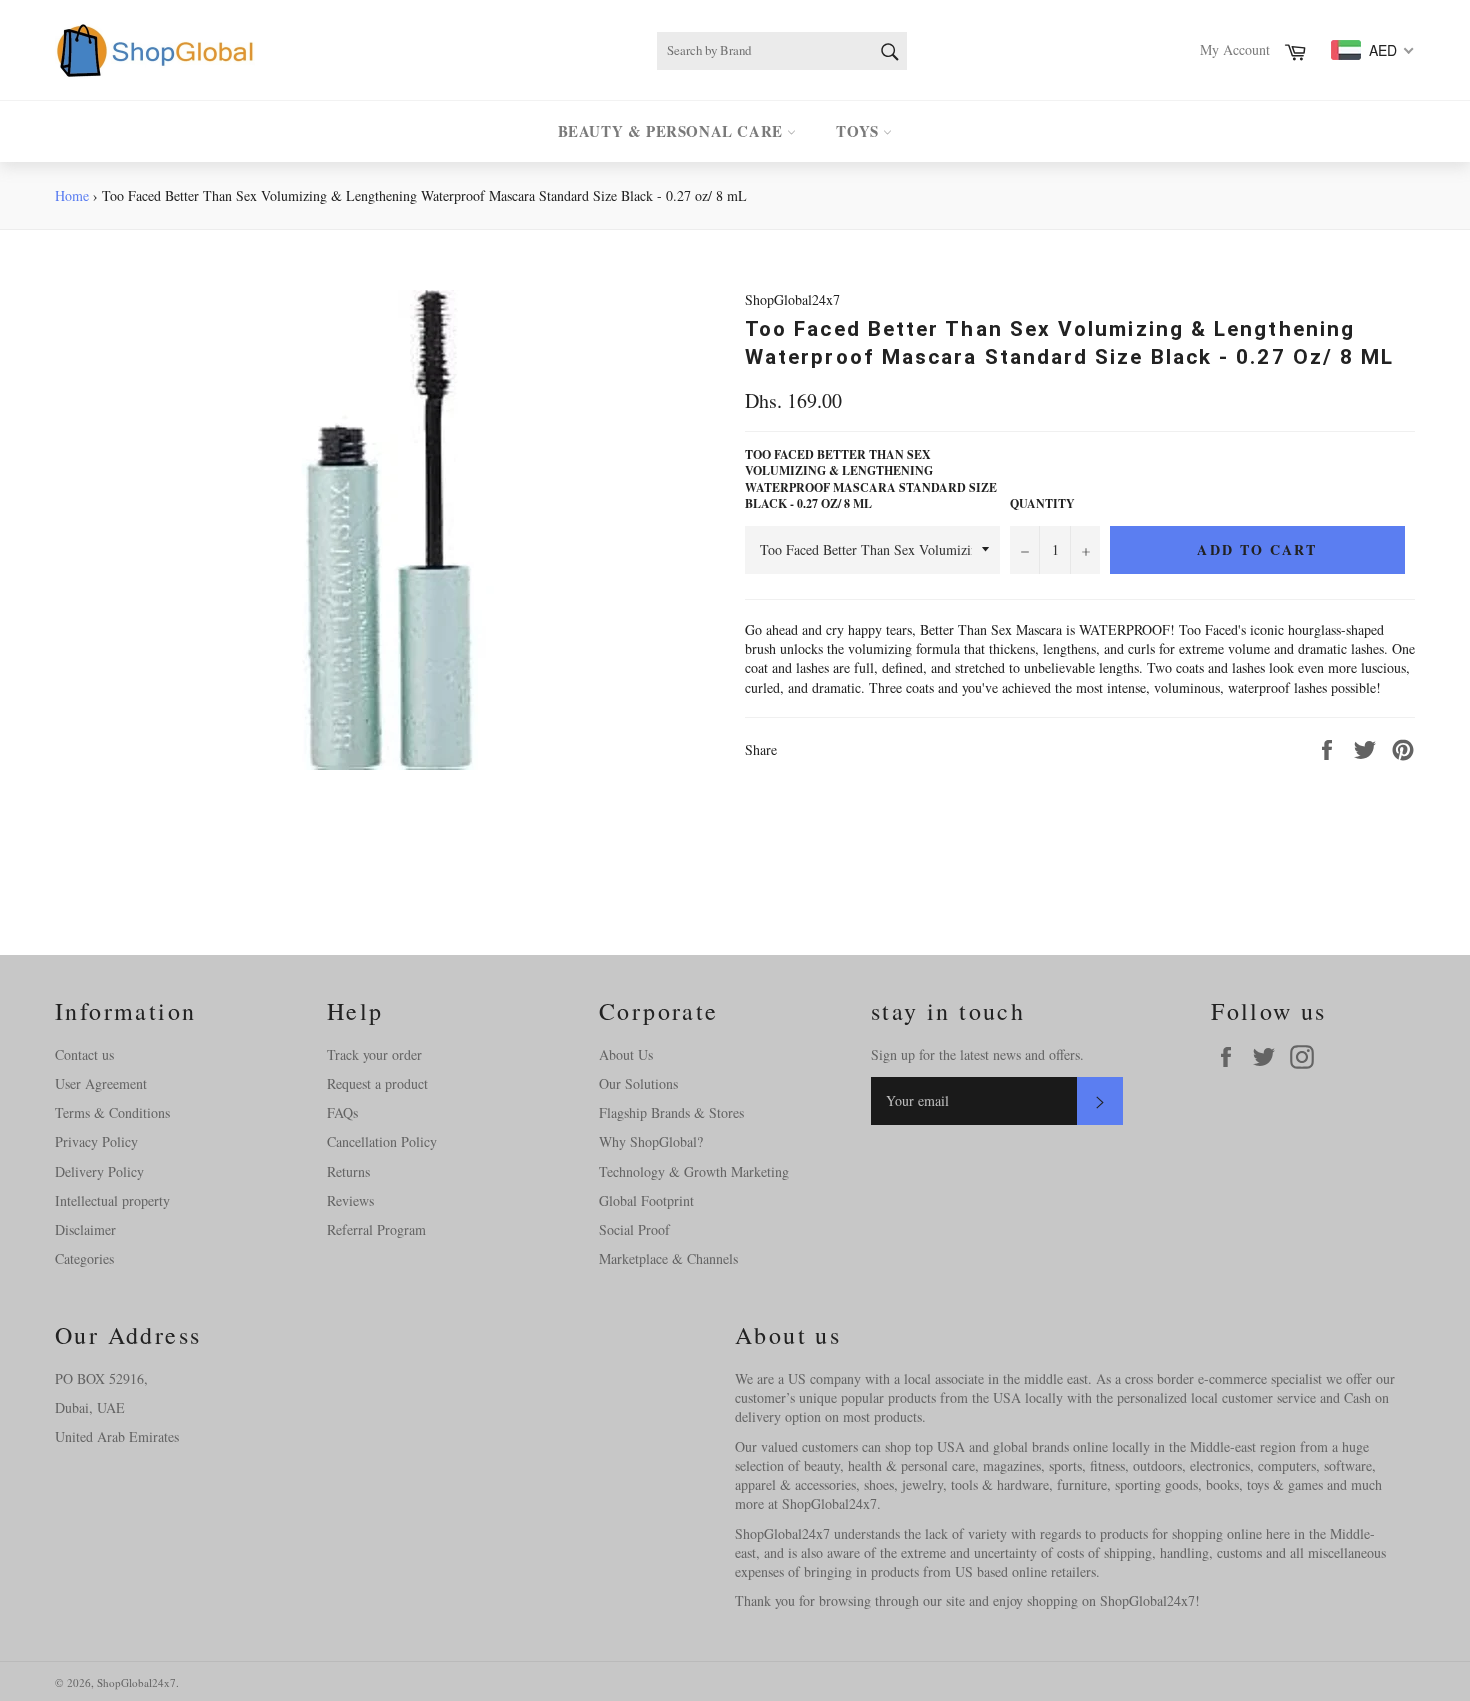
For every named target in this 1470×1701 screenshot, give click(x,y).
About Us (626, 1054)
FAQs (342, 1112)
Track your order (374, 1054)
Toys (859, 131)
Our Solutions (638, 1083)
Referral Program (376, 1229)
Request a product (377, 1083)
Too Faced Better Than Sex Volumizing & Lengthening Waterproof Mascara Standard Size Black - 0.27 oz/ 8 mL (871, 480)
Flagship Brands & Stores (671, 1112)
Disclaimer (85, 1229)
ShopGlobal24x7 (136, 1682)
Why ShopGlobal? (651, 1141)
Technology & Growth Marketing (694, 1171)
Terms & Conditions (112, 1112)
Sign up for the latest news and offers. (977, 1054)
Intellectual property (112, 1200)
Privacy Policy (96, 1141)
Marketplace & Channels (668, 1258)
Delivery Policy (99, 1171)
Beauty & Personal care (673, 131)
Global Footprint (646, 1200)
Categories (84, 1258)
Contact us (84, 1054)
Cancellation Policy (382, 1141)
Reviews (350, 1200)
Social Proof (634, 1229)
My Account (1235, 49)
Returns (348, 1171)
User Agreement (101, 1083)
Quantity (1042, 504)
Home (72, 195)
